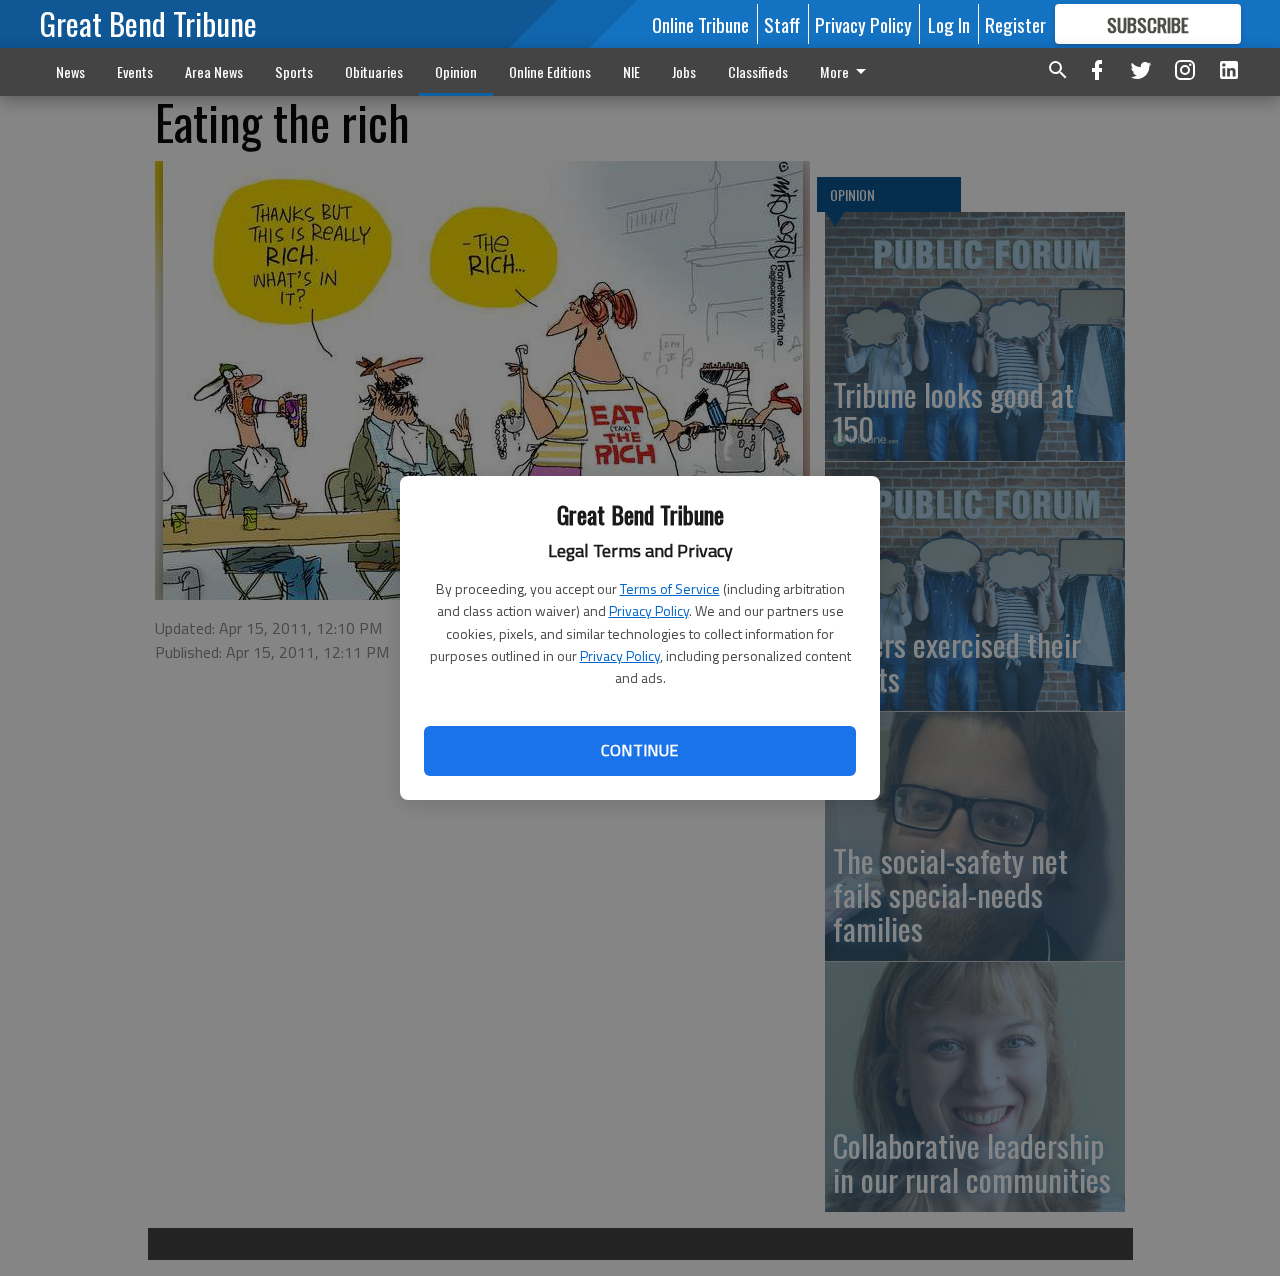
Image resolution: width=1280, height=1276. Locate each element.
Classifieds (758, 71)
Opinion (456, 71)
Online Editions (550, 71)
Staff (782, 24)
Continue (639, 750)
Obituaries (374, 71)
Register (1015, 24)
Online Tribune (700, 24)
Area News (214, 71)
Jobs (684, 71)
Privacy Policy (649, 610)
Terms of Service (670, 588)
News (70, 71)
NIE (631, 71)
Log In (949, 24)
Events (135, 71)
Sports (294, 71)
